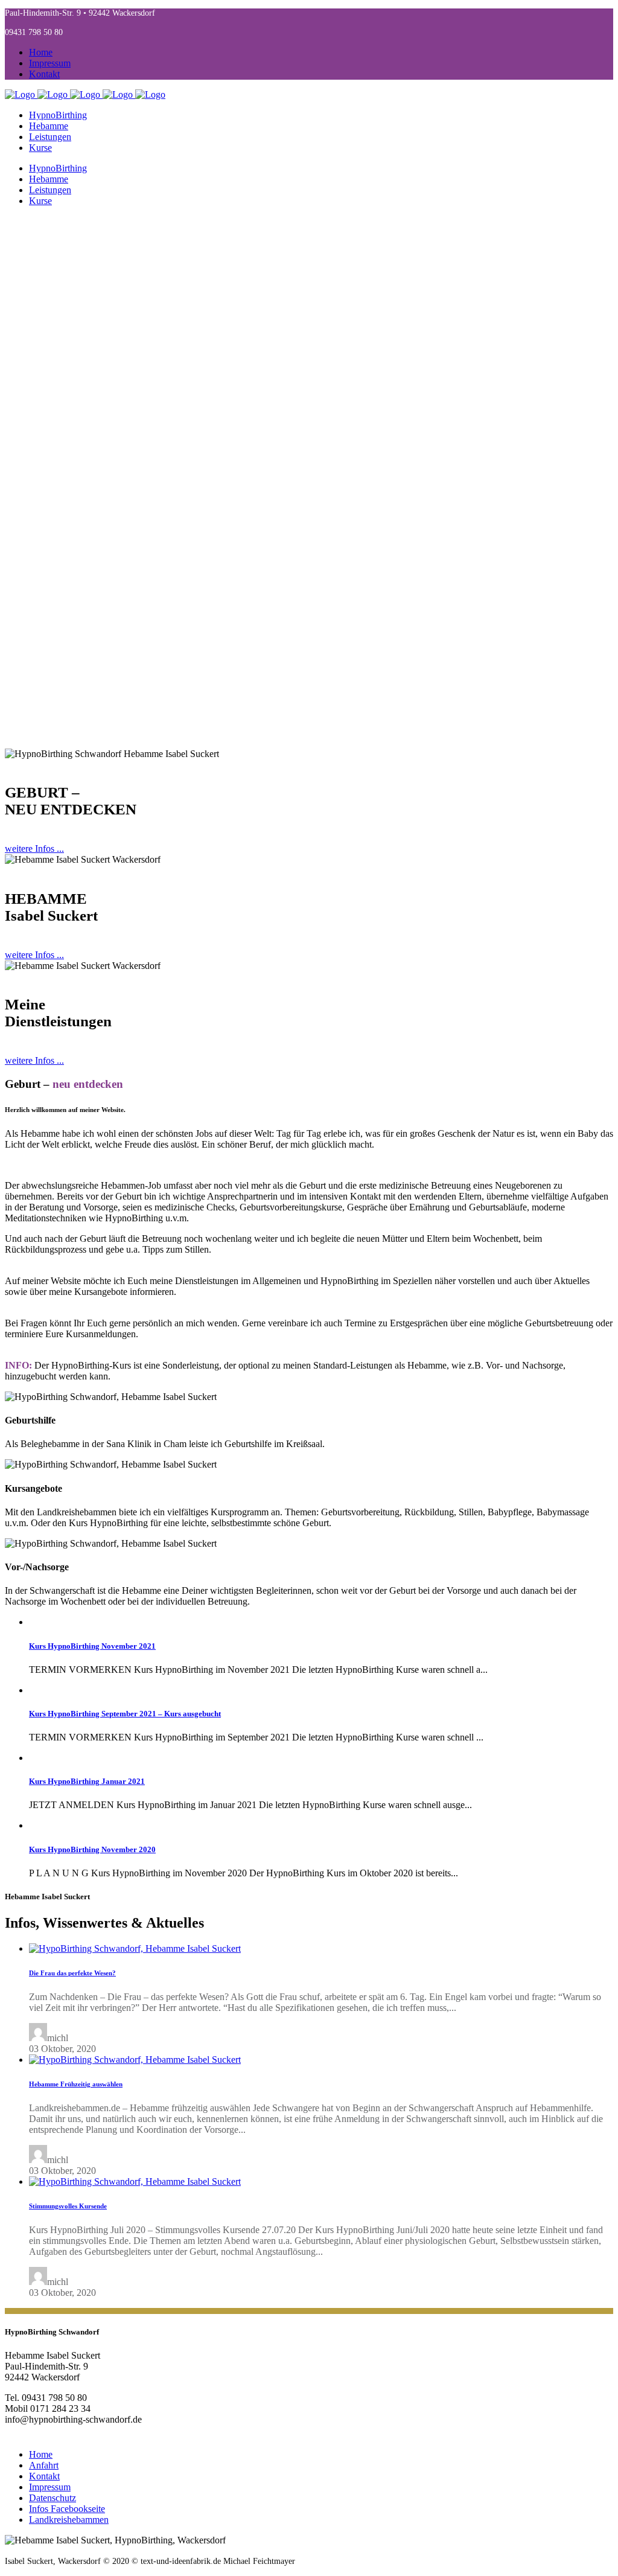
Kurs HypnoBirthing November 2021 (92, 1646)
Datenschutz (53, 2498)
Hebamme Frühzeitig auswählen (76, 2084)
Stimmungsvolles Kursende (68, 2206)
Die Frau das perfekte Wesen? (72, 1973)
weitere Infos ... (34, 849)
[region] (309, 482)
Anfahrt (44, 2465)
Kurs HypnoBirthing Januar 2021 (87, 1781)
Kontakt (44, 74)
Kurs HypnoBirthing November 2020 (92, 1849)
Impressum (50, 63)
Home (41, 52)
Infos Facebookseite (67, 2509)
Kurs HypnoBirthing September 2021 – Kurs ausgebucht (125, 1714)
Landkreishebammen (69, 2520)
